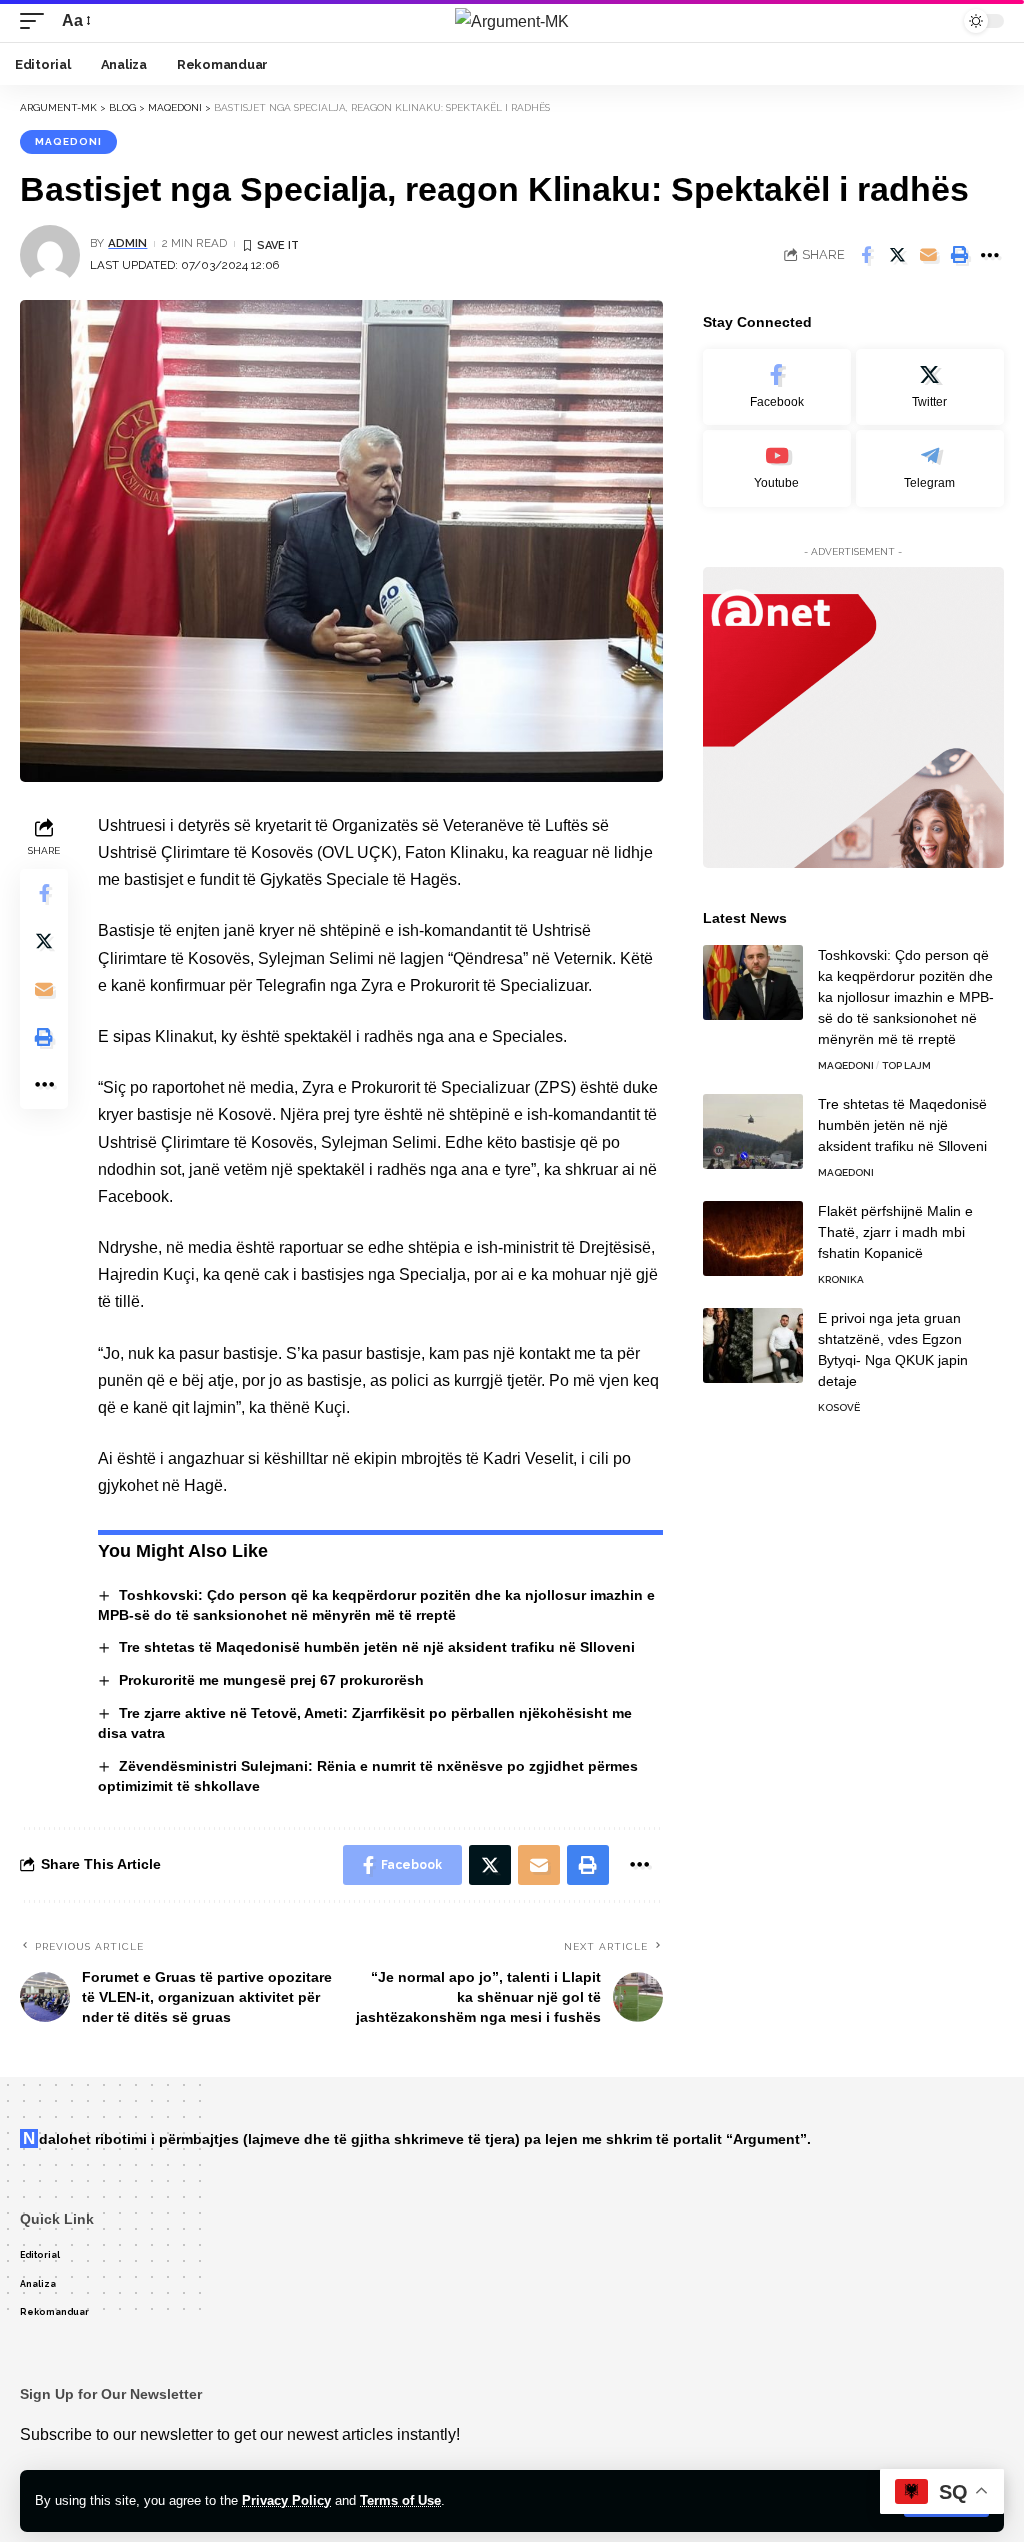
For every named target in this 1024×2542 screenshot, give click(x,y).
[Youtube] (777, 468)
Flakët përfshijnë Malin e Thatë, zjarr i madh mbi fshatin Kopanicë (895, 1232)
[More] (990, 255)
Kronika (841, 1279)
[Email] (928, 255)
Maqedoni (68, 141)
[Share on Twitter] (897, 255)
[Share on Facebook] (866, 255)
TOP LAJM (906, 1065)
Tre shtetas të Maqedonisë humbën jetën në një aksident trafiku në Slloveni (377, 1647)
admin (127, 243)
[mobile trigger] (37, 20)
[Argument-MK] (512, 21)
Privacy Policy (286, 2500)
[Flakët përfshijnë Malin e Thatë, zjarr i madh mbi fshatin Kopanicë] (753, 1238)
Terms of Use (400, 2500)
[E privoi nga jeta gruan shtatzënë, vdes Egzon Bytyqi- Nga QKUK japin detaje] (753, 1345)
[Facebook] (777, 387)
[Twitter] (930, 387)
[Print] (959, 255)
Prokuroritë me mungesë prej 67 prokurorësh (271, 1680)
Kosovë (839, 1407)
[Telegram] (930, 468)
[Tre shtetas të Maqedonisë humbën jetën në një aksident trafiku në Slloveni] (753, 1131)
